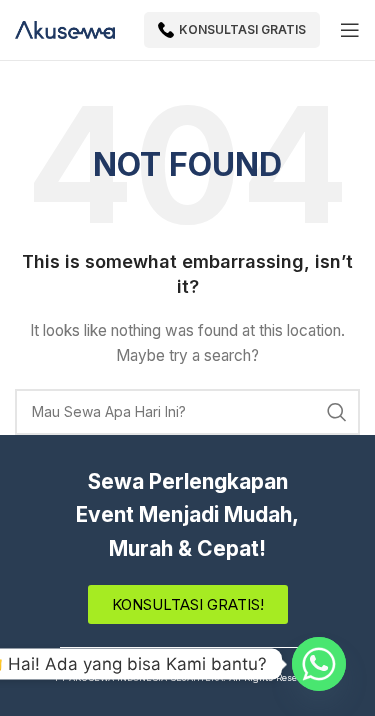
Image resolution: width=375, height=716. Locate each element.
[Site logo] (65, 28)
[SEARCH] (337, 412)
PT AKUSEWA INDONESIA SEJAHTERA (139, 677)
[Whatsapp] (319, 664)
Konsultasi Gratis (242, 29)
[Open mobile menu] (350, 30)
